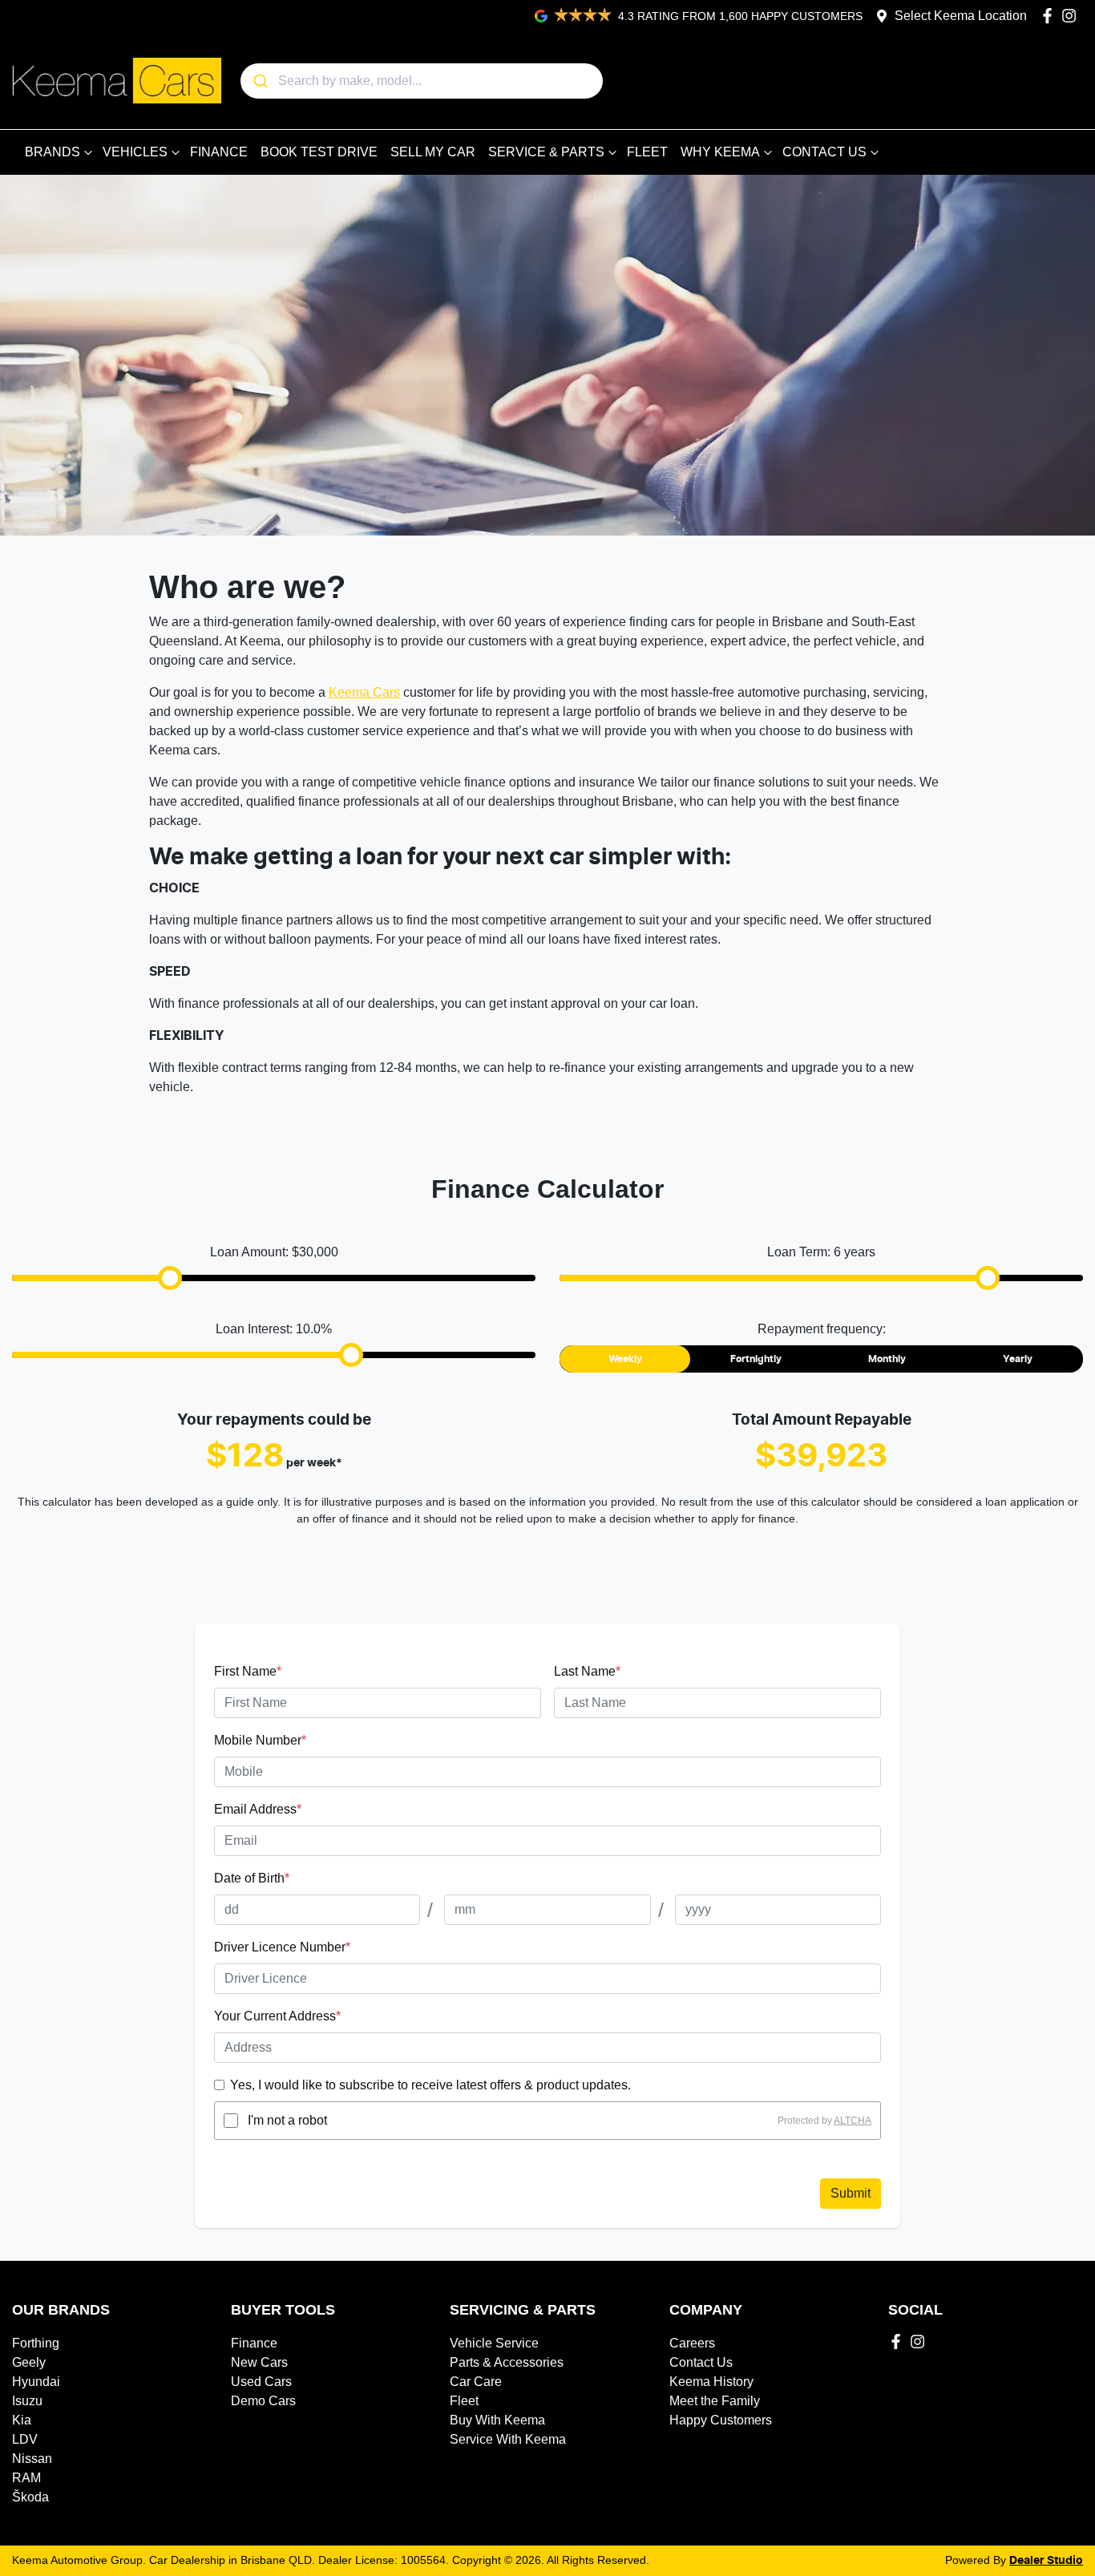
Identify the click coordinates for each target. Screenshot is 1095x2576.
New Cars (259, 2362)
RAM (26, 2478)
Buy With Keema (497, 2420)
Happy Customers (721, 2420)
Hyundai (36, 2382)
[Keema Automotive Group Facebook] (1051, 16)
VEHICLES (135, 152)
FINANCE (219, 152)
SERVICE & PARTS (546, 152)
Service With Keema (508, 2439)
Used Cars (261, 2382)
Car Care (476, 2382)
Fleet (464, 2401)
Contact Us (701, 2362)
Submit (851, 2193)
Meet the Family (715, 2401)
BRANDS (53, 152)
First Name (248, 1671)
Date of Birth (252, 1878)
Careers (692, 2343)
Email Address (258, 1809)
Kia (22, 2420)
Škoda (30, 2497)
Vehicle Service (494, 2343)
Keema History (711, 2382)
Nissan (32, 2459)
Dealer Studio (1046, 2561)
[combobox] (422, 81)
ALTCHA (853, 2121)
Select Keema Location (961, 16)
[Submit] (259, 81)
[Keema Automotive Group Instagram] (1072, 16)
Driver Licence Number (282, 1947)
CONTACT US (824, 152)
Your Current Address (277, 2016)
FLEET (647, 152)
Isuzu (27, 2401)
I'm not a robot (287, 2120)
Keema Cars (364, 692)
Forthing (36, 2343)
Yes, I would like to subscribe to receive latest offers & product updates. (430, 2085)
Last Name (587, 1671)
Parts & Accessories (507, 2362)
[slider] (170, 1278)
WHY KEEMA (720, 152)
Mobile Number (260, 1740)
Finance (254, 2343)
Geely (29, 2362)
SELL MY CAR (433, 152)
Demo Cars (263, 2401)
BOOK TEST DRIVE (319, 152)
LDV (25, 2439)
